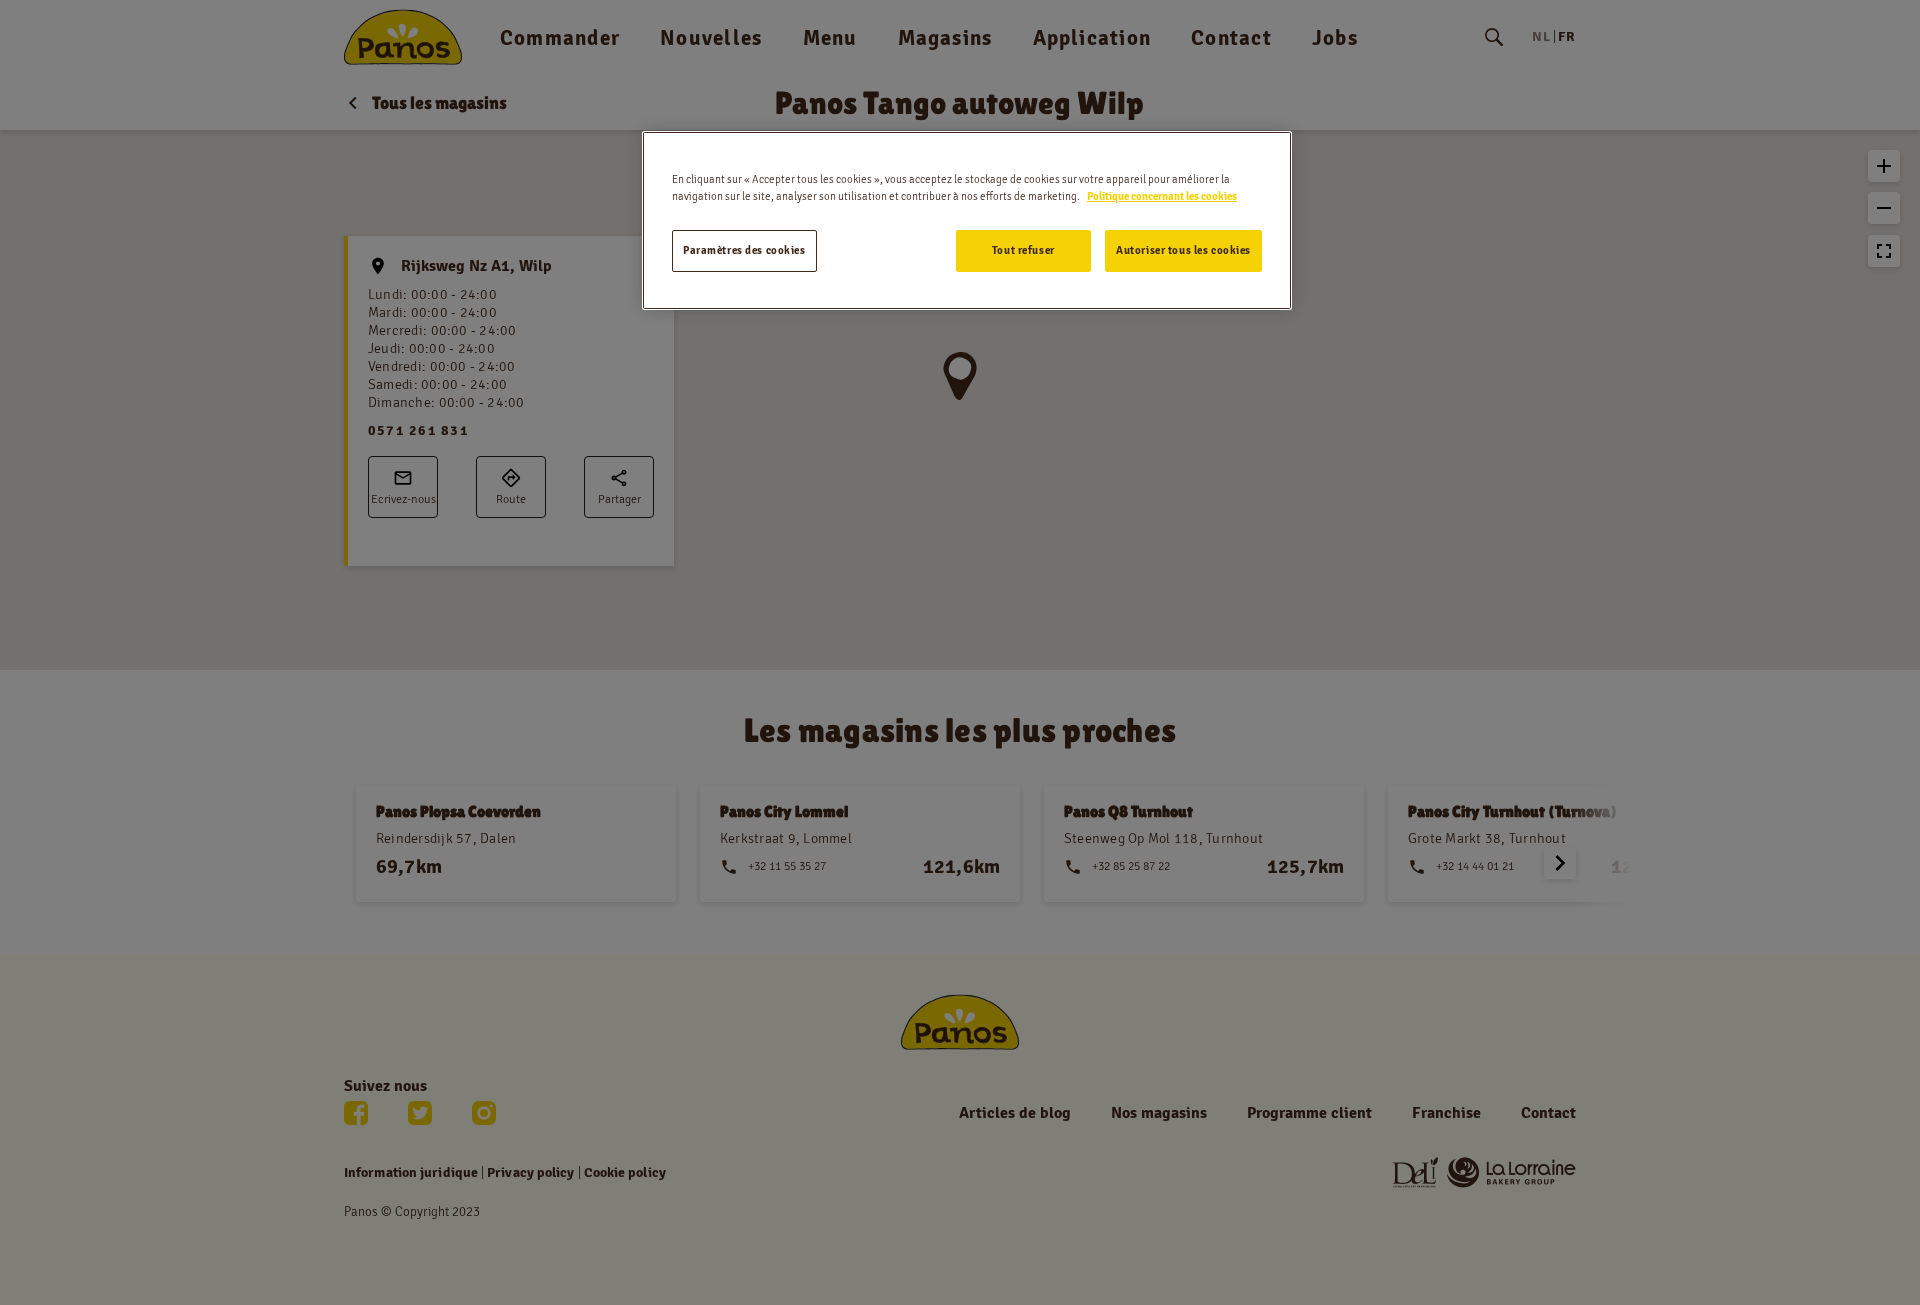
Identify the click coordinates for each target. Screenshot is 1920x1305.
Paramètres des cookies (744, 250)
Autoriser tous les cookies (1183, 250)
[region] (967, 220)
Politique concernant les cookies (1162, 196)
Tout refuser (1023, 250)
